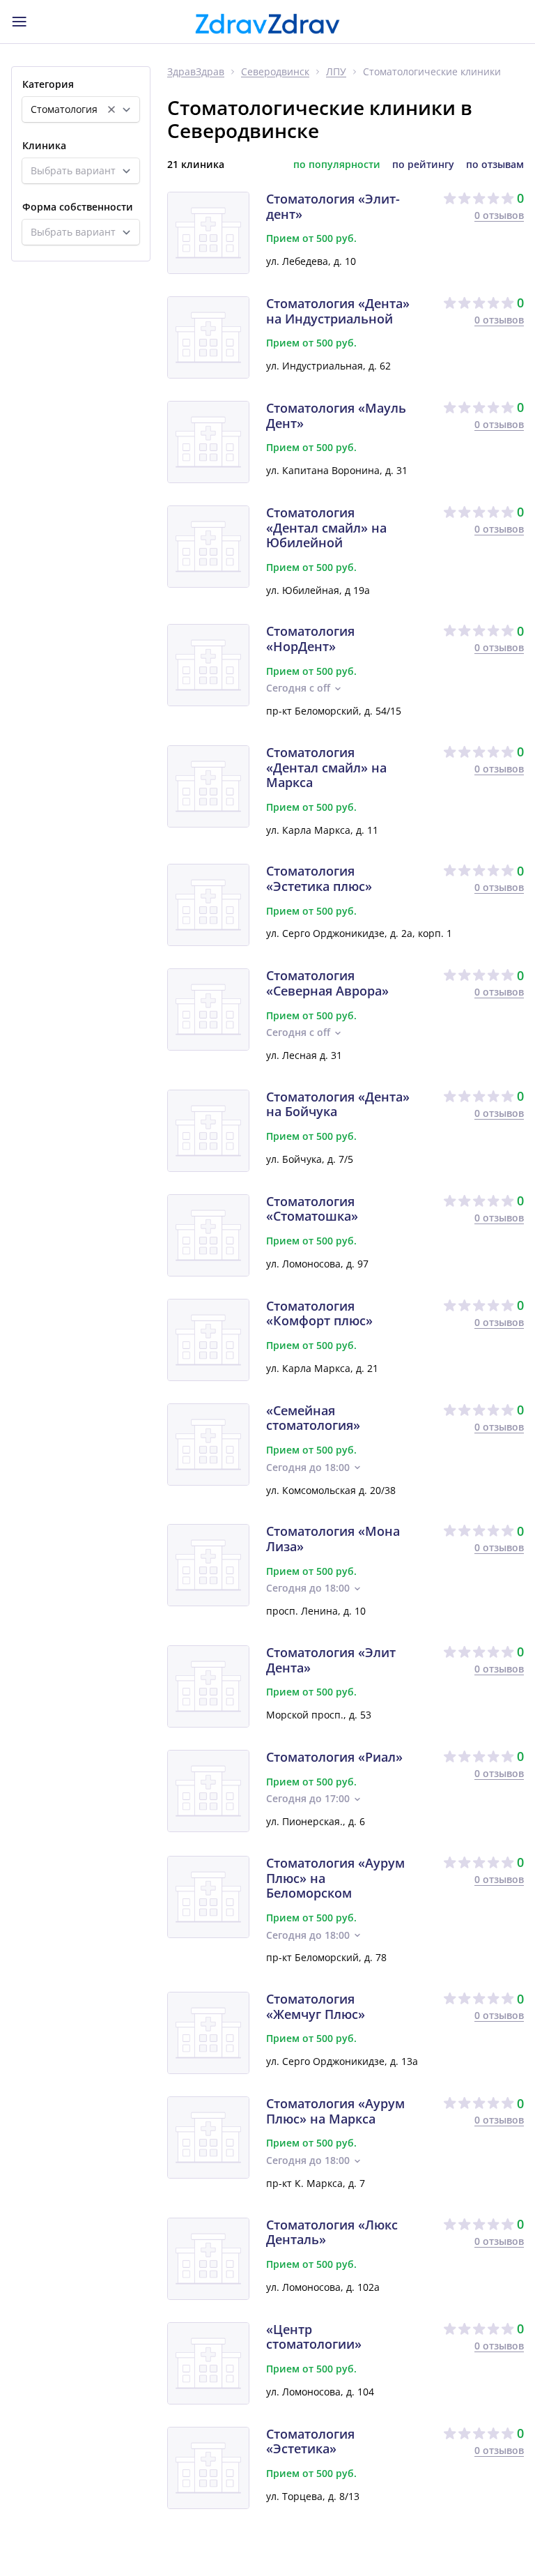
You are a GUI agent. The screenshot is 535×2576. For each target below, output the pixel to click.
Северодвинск (275, 72)
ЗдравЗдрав (196, 72)
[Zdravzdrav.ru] (267, 24)
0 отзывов (499, 215)
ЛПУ (336, 72)
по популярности (337, 165)
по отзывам (495, 165)
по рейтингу (423, 165)
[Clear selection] (111, 109)
